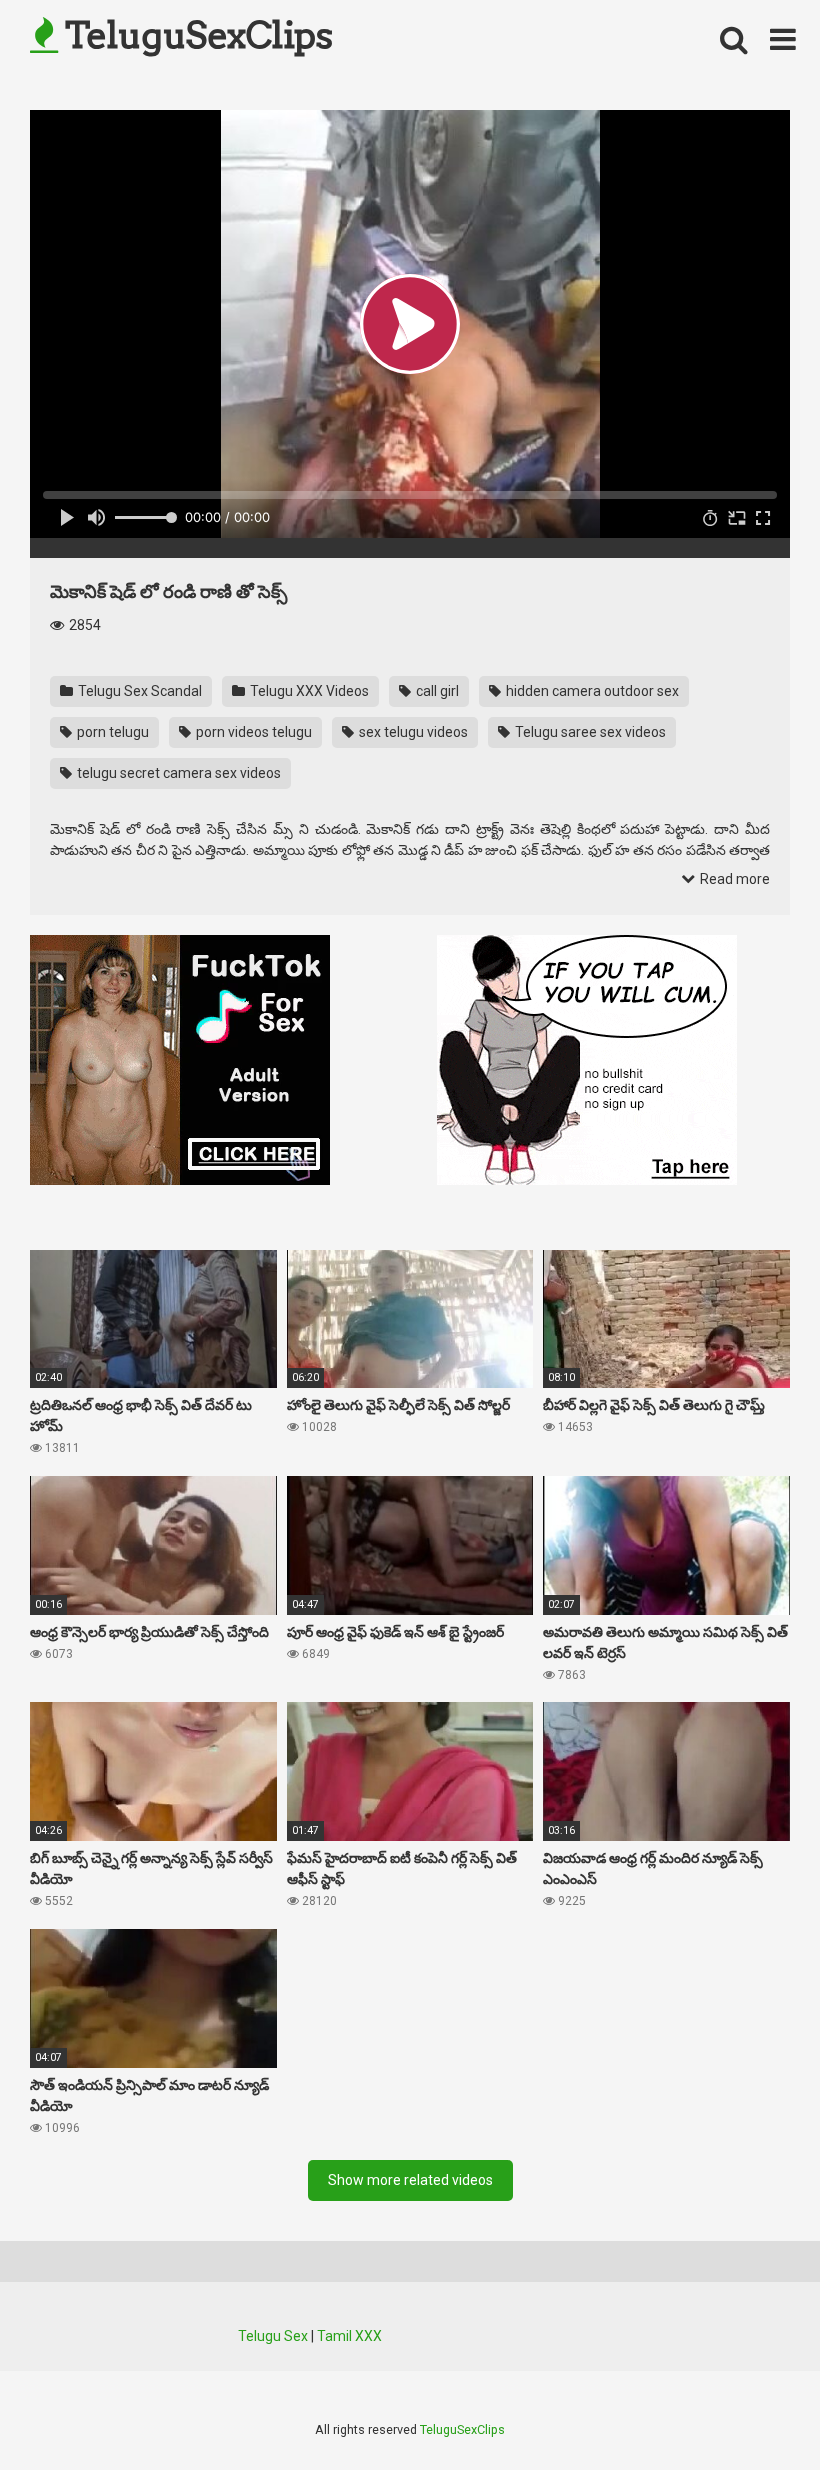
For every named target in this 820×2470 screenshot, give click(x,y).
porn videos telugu (252, 732)
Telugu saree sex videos (589, 732)
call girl (436, 691)
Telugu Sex (273, 2336)
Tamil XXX (349, 2336)
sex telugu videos (412, 732)
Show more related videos (410, 2180)
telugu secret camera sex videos (177, 773)
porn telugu (111, 732)
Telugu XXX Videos (308, 691)
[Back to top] (753, 2409)
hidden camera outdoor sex (591, 691)
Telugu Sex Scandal (138, 691)
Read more (733, 879)
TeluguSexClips (195, 35)
